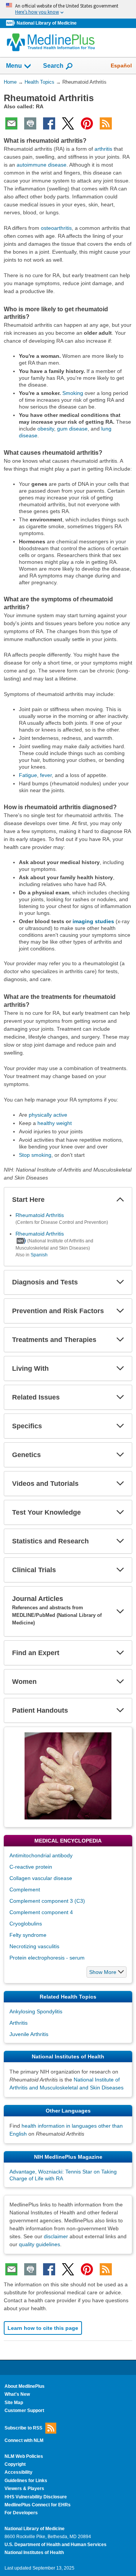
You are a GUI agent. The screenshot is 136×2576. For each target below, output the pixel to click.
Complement (25, 1889)
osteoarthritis (56, 228)
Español (121, 66)
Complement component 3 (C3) (47, 1901)
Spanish (39, 1255)
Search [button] (53, 66)
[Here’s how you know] (68, 9)
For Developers (21, 2513)
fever (46, 775)
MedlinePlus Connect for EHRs (38, 2505)
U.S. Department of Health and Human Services (56, 2545)
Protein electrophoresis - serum (47, 1958)
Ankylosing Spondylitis (36, 2011)
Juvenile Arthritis (29, 2034)
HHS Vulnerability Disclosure (36, 2497)
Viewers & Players (24, 2489)
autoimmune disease (42, 165)
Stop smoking (35, 1155)
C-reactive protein (31, 1867)
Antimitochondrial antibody (41, 1855)
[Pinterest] (87, 123)
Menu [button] (14, 66)
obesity (46, 429)
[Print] (30, 123)
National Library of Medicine (47, 23)
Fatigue (28, 775)
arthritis (103, 149)
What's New (17, 2394)
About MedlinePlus (25, 2386)
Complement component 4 (41, 1912)
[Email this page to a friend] (11, 123)
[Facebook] (49, 123)
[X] (68, 123)
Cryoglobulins (26, 1924)
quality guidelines (39, 2244)
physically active (48, 1115)
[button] (120, 1200)
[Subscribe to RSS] (106, 123)
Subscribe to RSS (23, 2428)
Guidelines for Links (26, 2481)
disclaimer (56, 2236)
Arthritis (19, 2023)
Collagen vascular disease (41, 1878)
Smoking (73, 393)
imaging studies (93, 921)
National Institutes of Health (34, 2553)
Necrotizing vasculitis (34, 1946)
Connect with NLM (24, 2440)
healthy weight (55, 1123)
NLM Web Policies (24, 2456)
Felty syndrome (28, 1935)
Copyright (15, 2464)
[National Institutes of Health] (11, 23)
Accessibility (19, 2472)
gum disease (72, 429)
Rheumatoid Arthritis (40, 1215)
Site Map (14, 2403)
